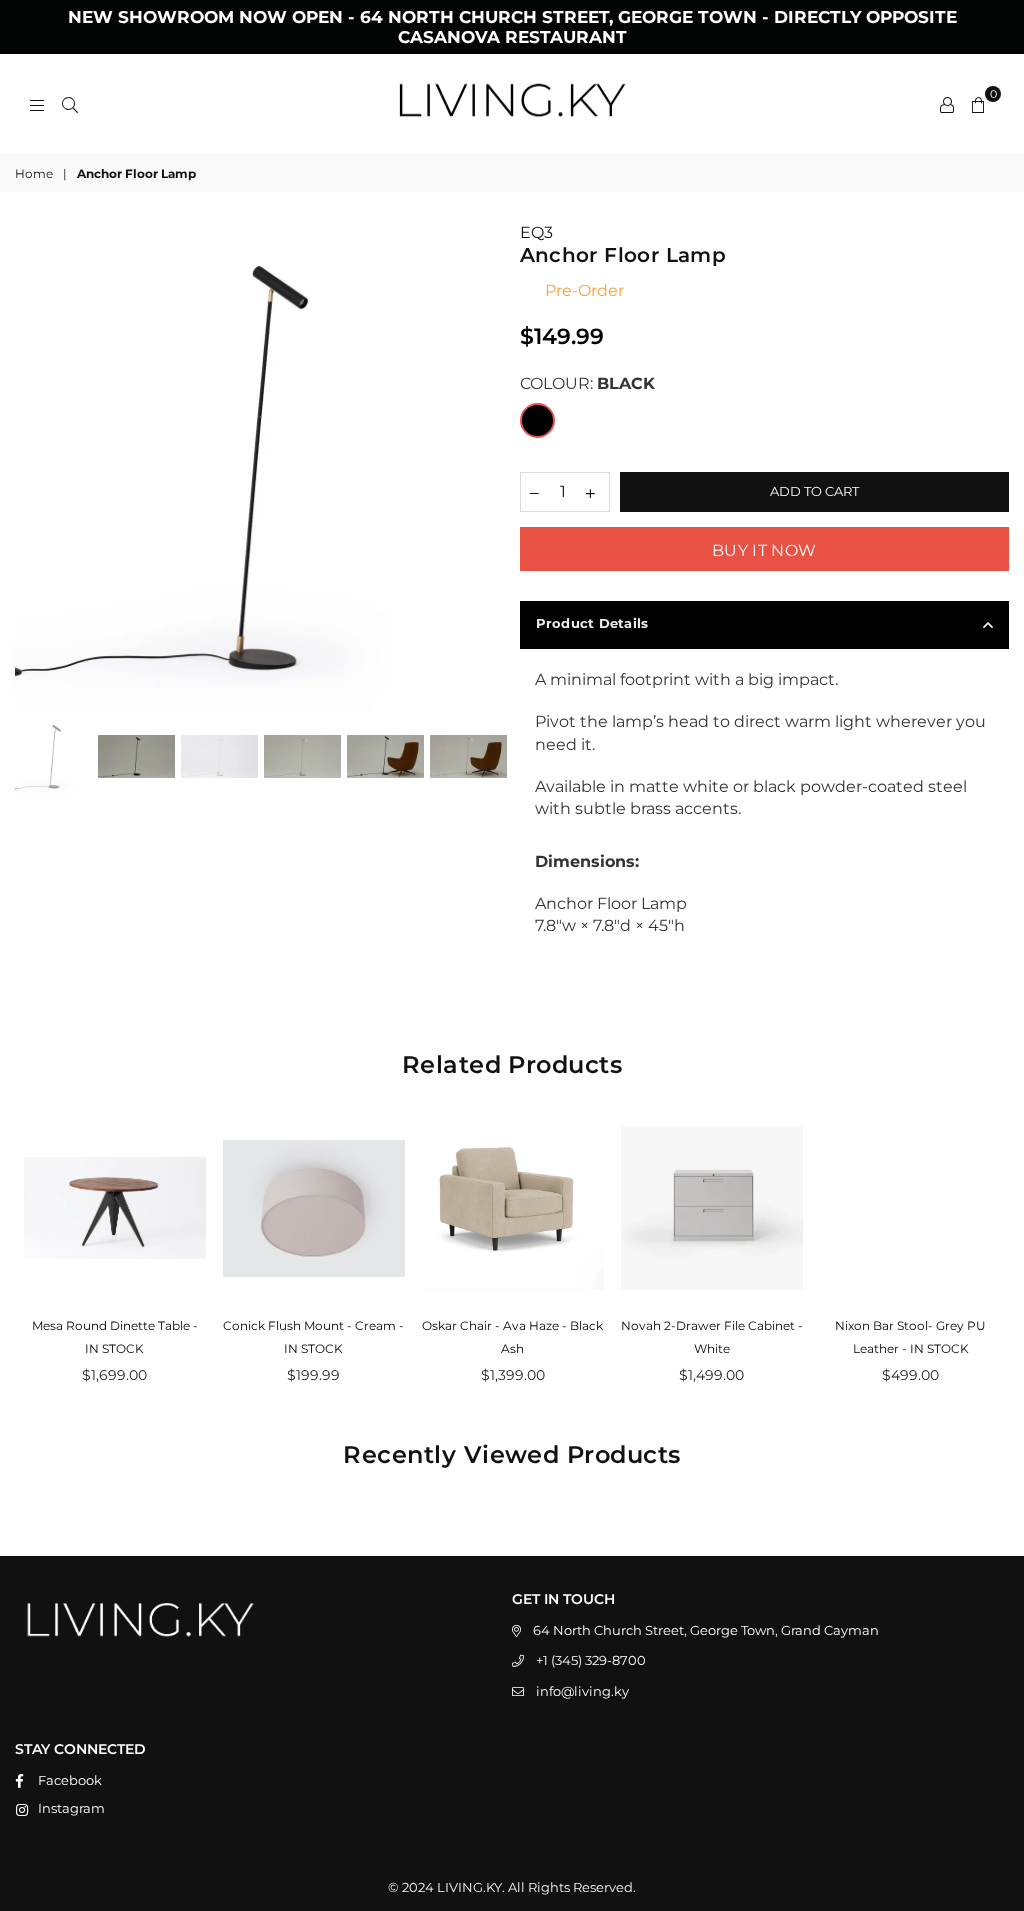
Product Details (592, 623)
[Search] (70, 104)
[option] (260, 467)
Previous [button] (32, 467)
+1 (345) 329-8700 (591, 1660)
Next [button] (487, 467)
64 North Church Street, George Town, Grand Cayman (706, 1630)
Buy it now (764, 550)
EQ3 (536, 232)
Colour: (587, 383)
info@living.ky (582, 1691)
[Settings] (947, 104)
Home (34, 173)
